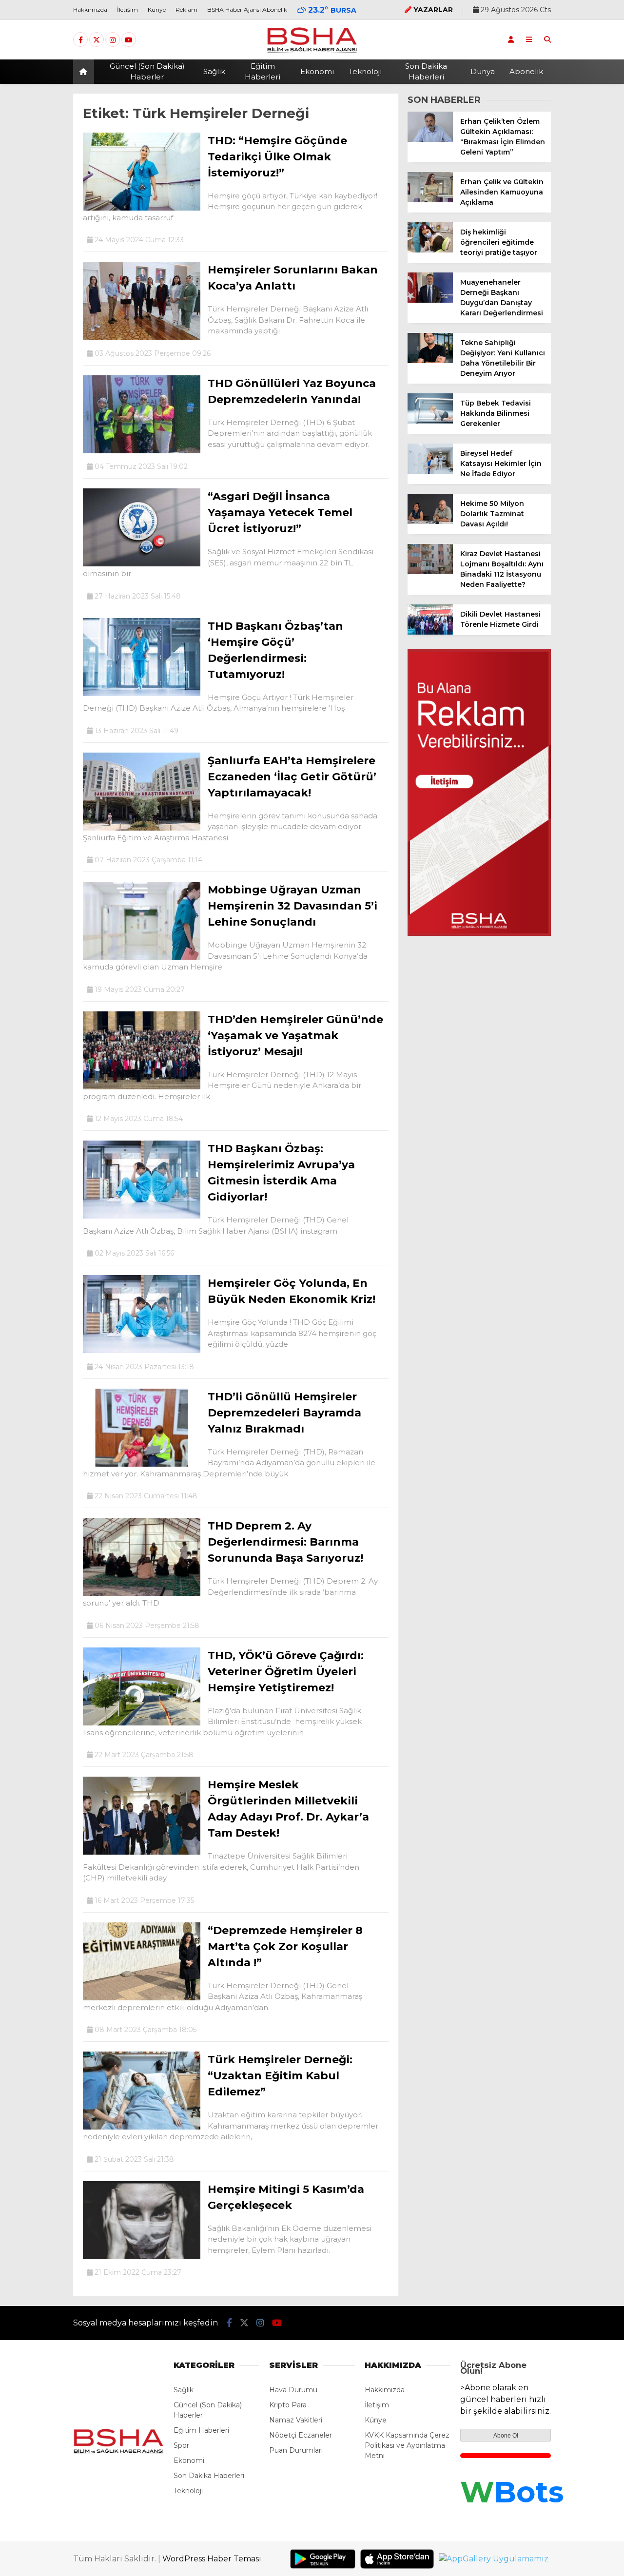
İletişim (127, 10)
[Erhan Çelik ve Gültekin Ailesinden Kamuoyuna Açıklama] (430, 200)
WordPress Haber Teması (212, 2559)
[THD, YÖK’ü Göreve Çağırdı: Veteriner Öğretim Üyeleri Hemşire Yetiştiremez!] (142, 1723)
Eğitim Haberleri (263, 72)
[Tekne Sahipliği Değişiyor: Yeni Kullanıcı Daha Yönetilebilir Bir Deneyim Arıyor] (430, 361)
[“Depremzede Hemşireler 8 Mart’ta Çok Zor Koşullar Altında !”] (142, 1998)
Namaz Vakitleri (296, 2420)
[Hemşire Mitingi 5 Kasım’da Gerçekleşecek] (142, 2257)
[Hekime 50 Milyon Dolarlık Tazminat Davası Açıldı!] (430, 522)
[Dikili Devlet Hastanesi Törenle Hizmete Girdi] (430, 632)
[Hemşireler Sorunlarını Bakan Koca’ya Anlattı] (142, 337)
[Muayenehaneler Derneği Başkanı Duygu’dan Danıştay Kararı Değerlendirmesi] (430, 300)
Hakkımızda (90, 10)
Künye (157, 10)
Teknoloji (365, 71)
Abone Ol (506, 2436)
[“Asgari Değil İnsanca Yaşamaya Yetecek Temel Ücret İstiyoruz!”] (142, 564)
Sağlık (214, 71)
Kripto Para (288, 2405)
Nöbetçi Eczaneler (301, 2435)
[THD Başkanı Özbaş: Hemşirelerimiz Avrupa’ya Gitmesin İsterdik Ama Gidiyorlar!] (142, 1216)
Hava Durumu (293, 2390)
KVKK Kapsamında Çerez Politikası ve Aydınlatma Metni (407, 2445)
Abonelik (526, 71)
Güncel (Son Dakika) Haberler (147, 72)
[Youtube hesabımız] (129, 40)
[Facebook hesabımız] (80, 40)
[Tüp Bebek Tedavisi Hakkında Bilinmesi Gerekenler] (430, 421)
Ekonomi (317, 71)
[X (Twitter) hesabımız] (97, 40)
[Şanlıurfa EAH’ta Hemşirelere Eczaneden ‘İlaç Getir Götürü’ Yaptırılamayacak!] (142, 828)
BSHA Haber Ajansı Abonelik (247, 10)
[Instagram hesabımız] (113, 40)
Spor (181, 2445)
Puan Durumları (296, 2450)
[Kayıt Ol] (511, 39)
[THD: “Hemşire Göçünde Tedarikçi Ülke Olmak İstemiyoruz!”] (142, 208)
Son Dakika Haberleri (426, 72)
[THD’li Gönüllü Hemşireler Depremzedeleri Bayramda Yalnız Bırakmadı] (142, 1464)
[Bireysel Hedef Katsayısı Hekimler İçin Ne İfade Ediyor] (430, 471)
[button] (85, 72)
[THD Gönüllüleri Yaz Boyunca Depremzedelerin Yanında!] (142, 451)
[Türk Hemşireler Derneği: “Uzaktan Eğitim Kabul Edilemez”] (142, 2127)
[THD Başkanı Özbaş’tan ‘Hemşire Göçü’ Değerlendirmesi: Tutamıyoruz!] (142, 694)
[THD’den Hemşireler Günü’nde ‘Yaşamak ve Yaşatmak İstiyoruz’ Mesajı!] (142, 1087)
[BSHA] (312, 52)
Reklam (186, 10)
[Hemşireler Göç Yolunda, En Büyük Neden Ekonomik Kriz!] (142, 1351)
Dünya (483, 71)
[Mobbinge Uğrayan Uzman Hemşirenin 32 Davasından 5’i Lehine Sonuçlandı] (142, 957)
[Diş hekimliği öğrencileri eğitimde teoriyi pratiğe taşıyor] (430, 250)
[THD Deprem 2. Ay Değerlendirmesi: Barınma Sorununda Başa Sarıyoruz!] (142, 1593)
